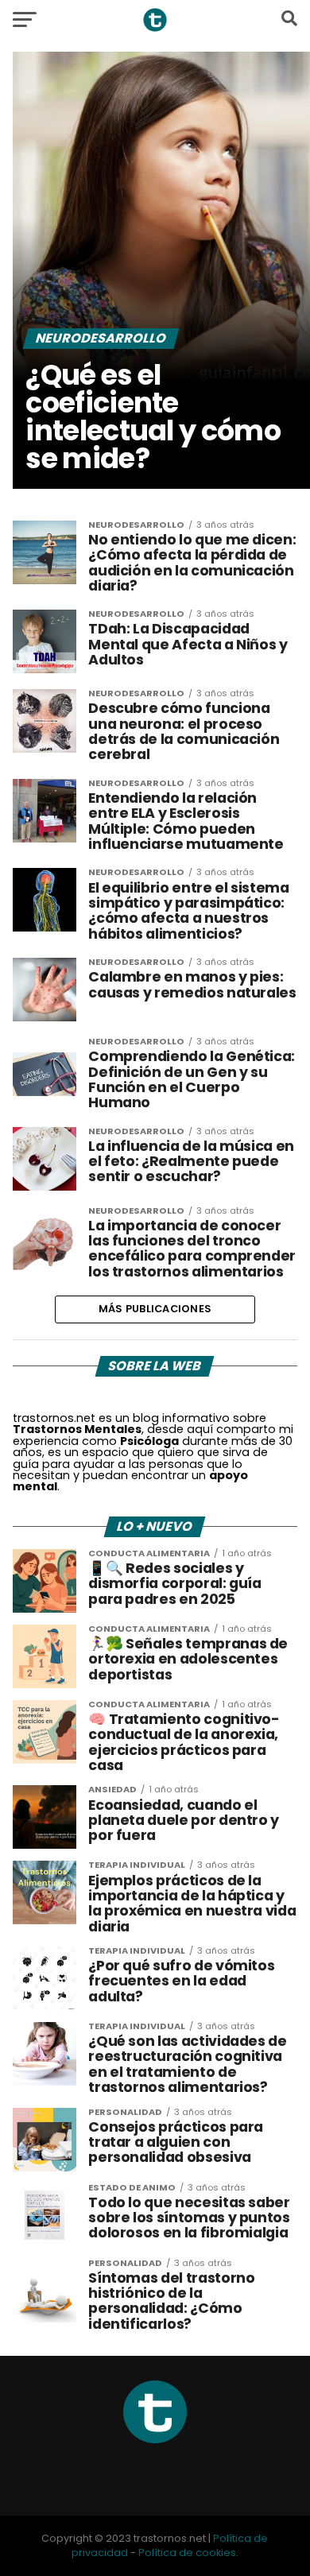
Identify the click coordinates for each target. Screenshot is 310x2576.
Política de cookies (187, 2553)
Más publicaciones (155, 1309)
